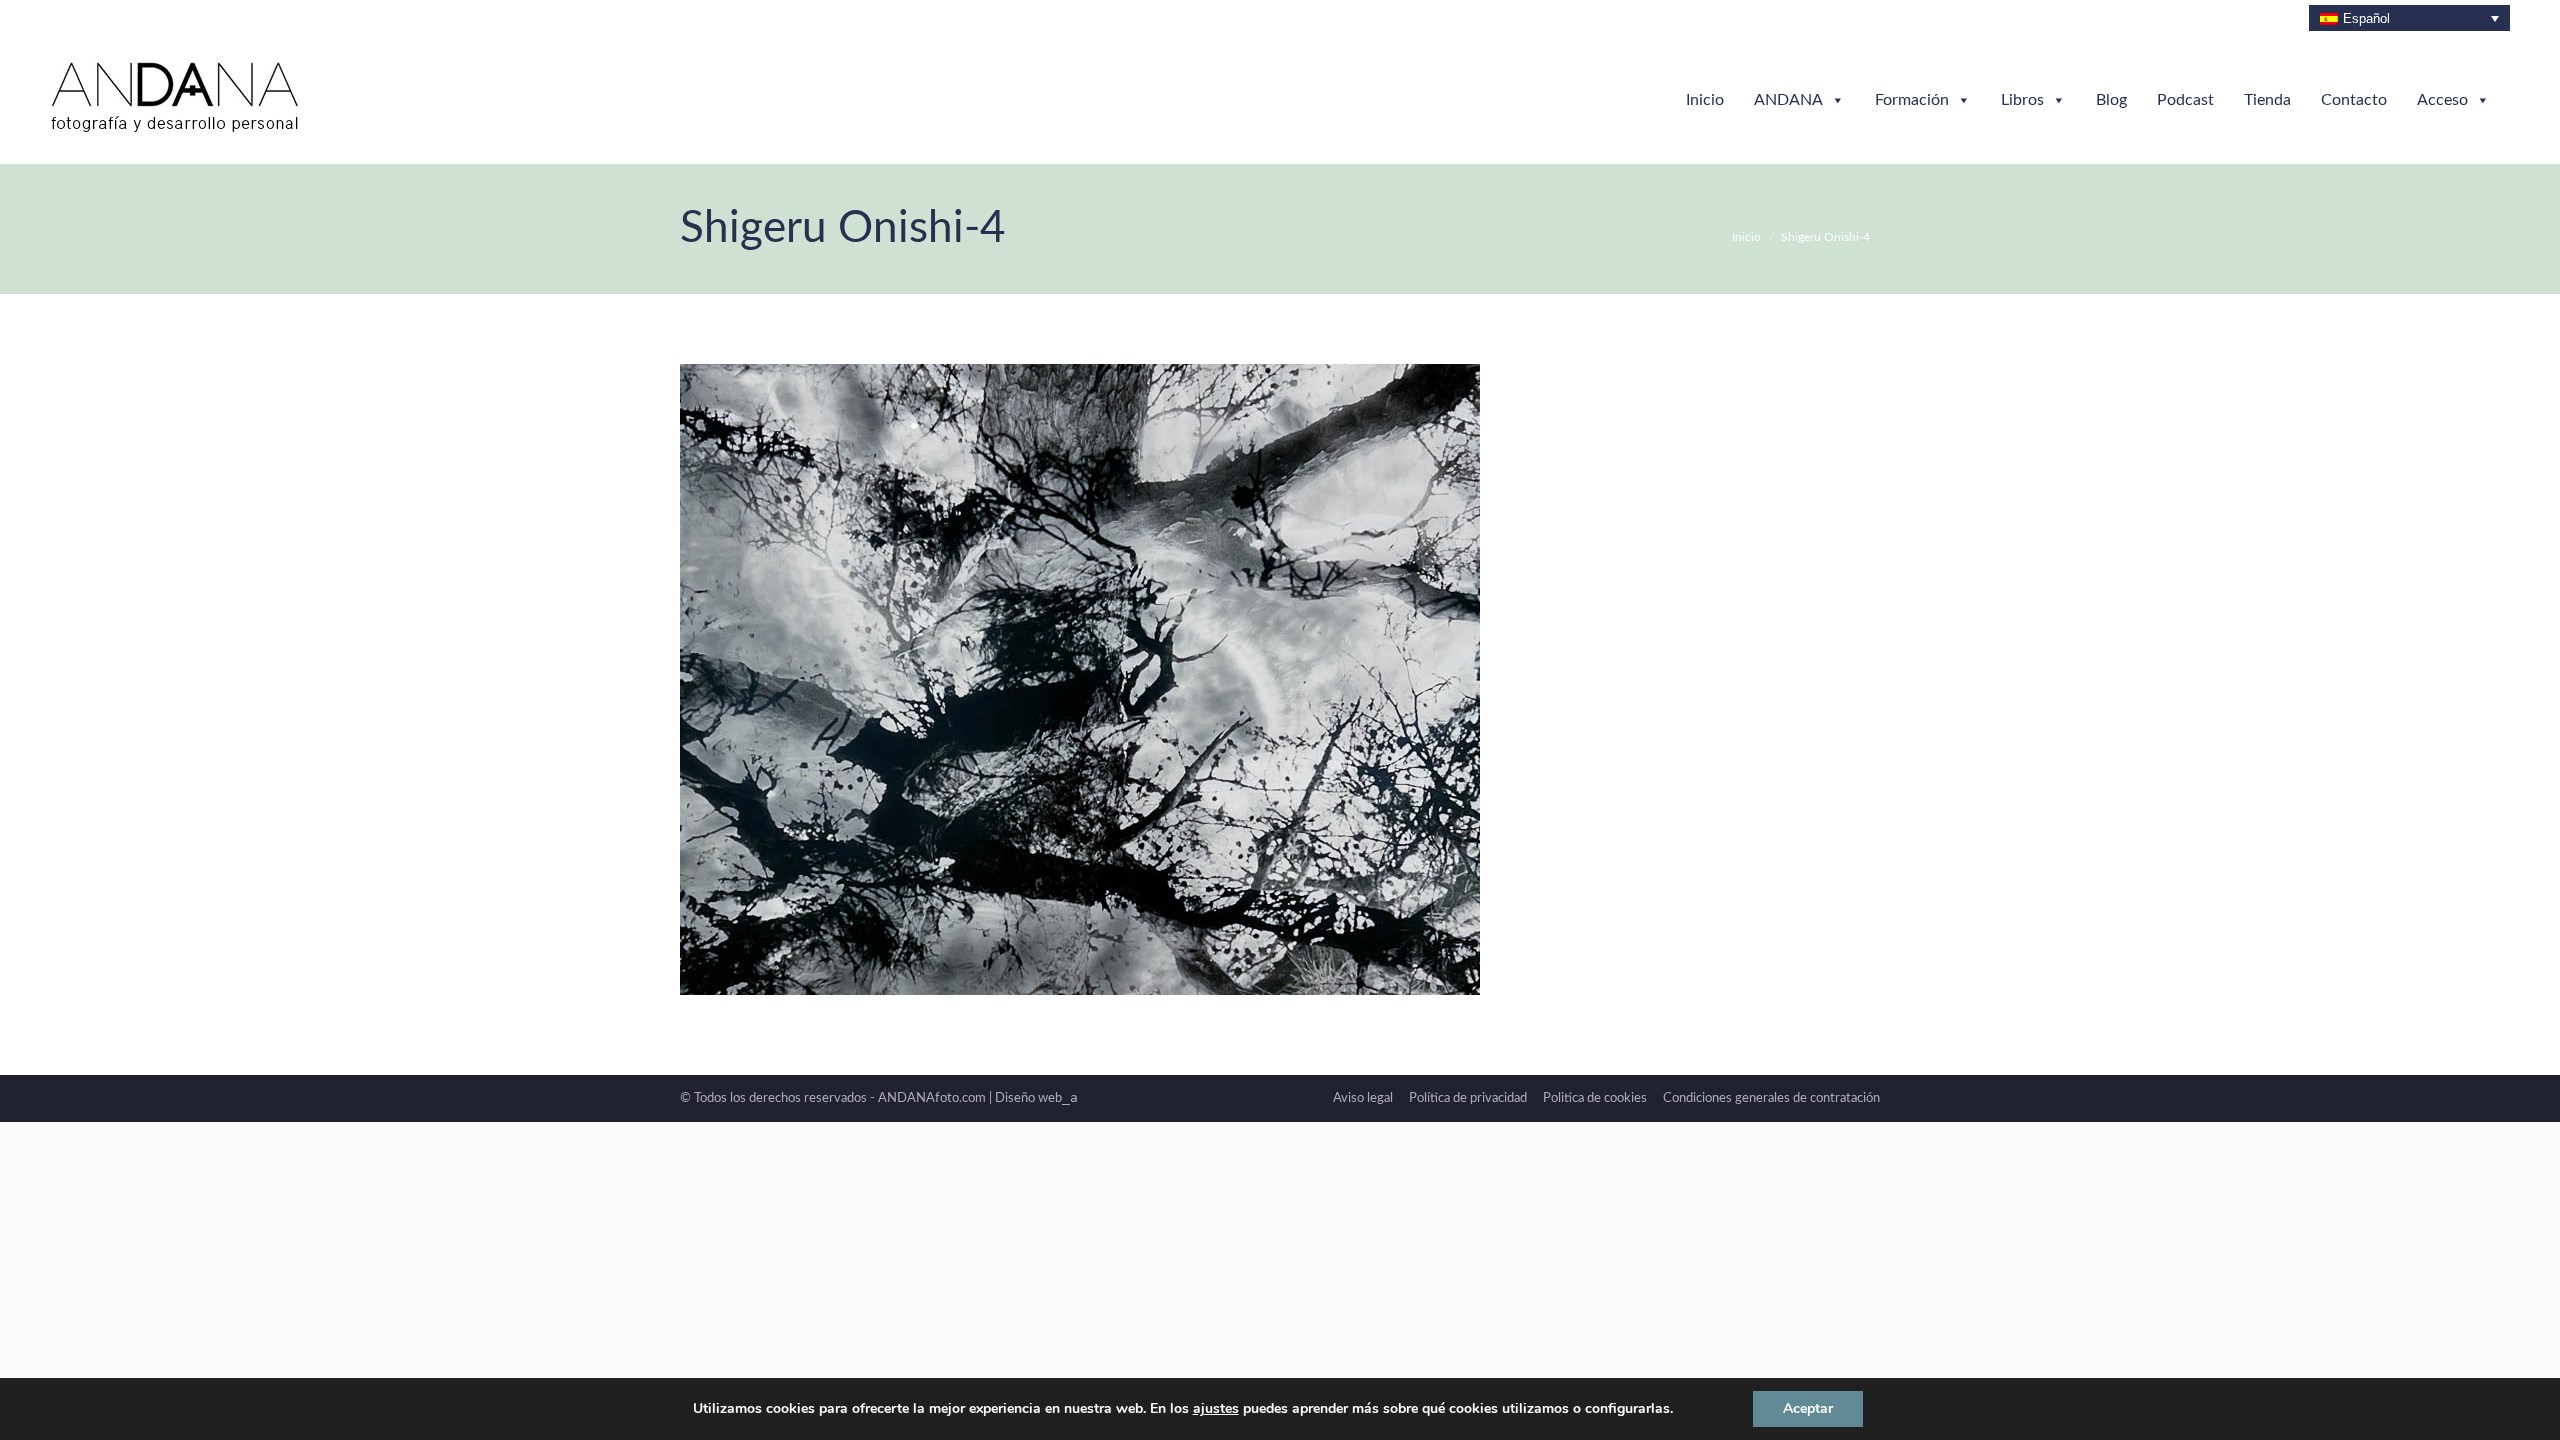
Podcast (2185, 100)
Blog (2111, 100)
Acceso (2442, 100)
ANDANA (1788, 100)
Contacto (2354, 100)
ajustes (1216, 1409)
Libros (2022, 100)
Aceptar (1808, 1408)
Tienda (2267, 100)
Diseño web (1036, 1098)
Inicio (1705, 100)
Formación (1912, 100)
